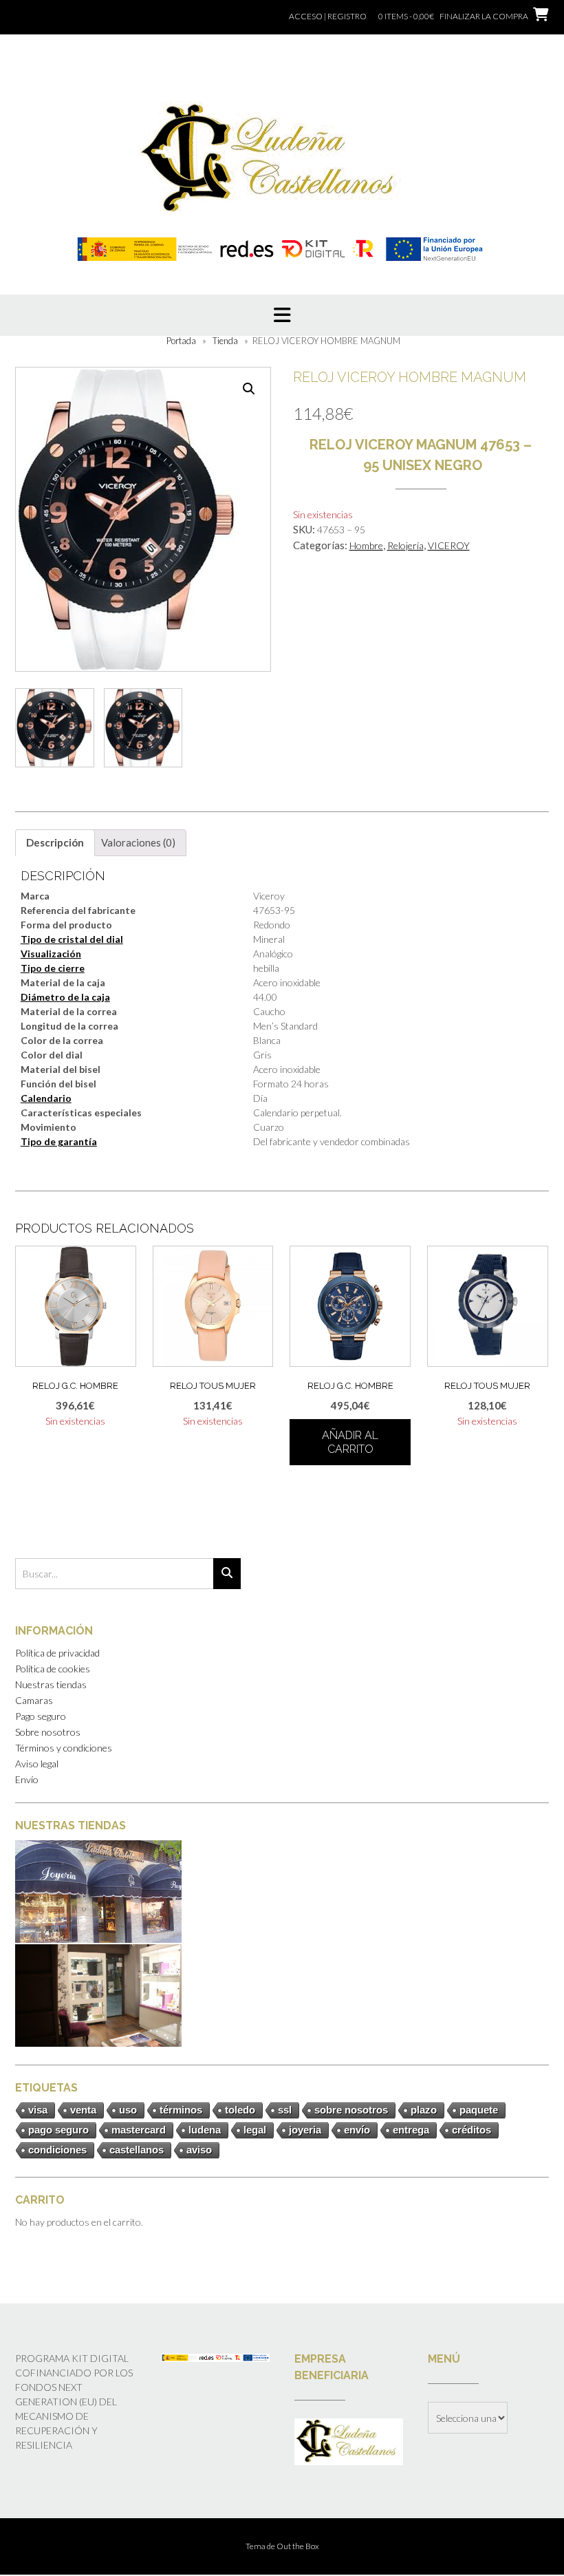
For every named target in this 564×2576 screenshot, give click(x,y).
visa (38, 2110)
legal (255, 2130)
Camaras (34, 1700)
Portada (181, 341)
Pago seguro (41, 1716)
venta (83, 2110)
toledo (240, 2110)
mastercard (139, 2130)
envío (357, 2130)
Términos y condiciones (64, 1748)
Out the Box (298, 2546)
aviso (199, 2150)
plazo (424, 2110)
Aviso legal (37, 1764)
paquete (479, 2110)
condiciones (57, 2150)
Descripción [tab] (55, 842)
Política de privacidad (57, 1653)
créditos (471, 2130)
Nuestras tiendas (51, 1684)
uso (128, 2110)
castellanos (137, 2150)
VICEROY (449, 545)
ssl (285, 2110)
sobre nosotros (351, 2110)
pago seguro (58, 2130)
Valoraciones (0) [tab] (138, 842)
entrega (411, 2130)
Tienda (225, 341)
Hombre (366, 545)
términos (181, 2110)
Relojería (405, 545)
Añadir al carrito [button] (350, 1442)
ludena (205, 2130)
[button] (249, 389)
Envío (27, 1779)
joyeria (305, 2130)
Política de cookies (53, 1669)
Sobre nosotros (48, 1732)
